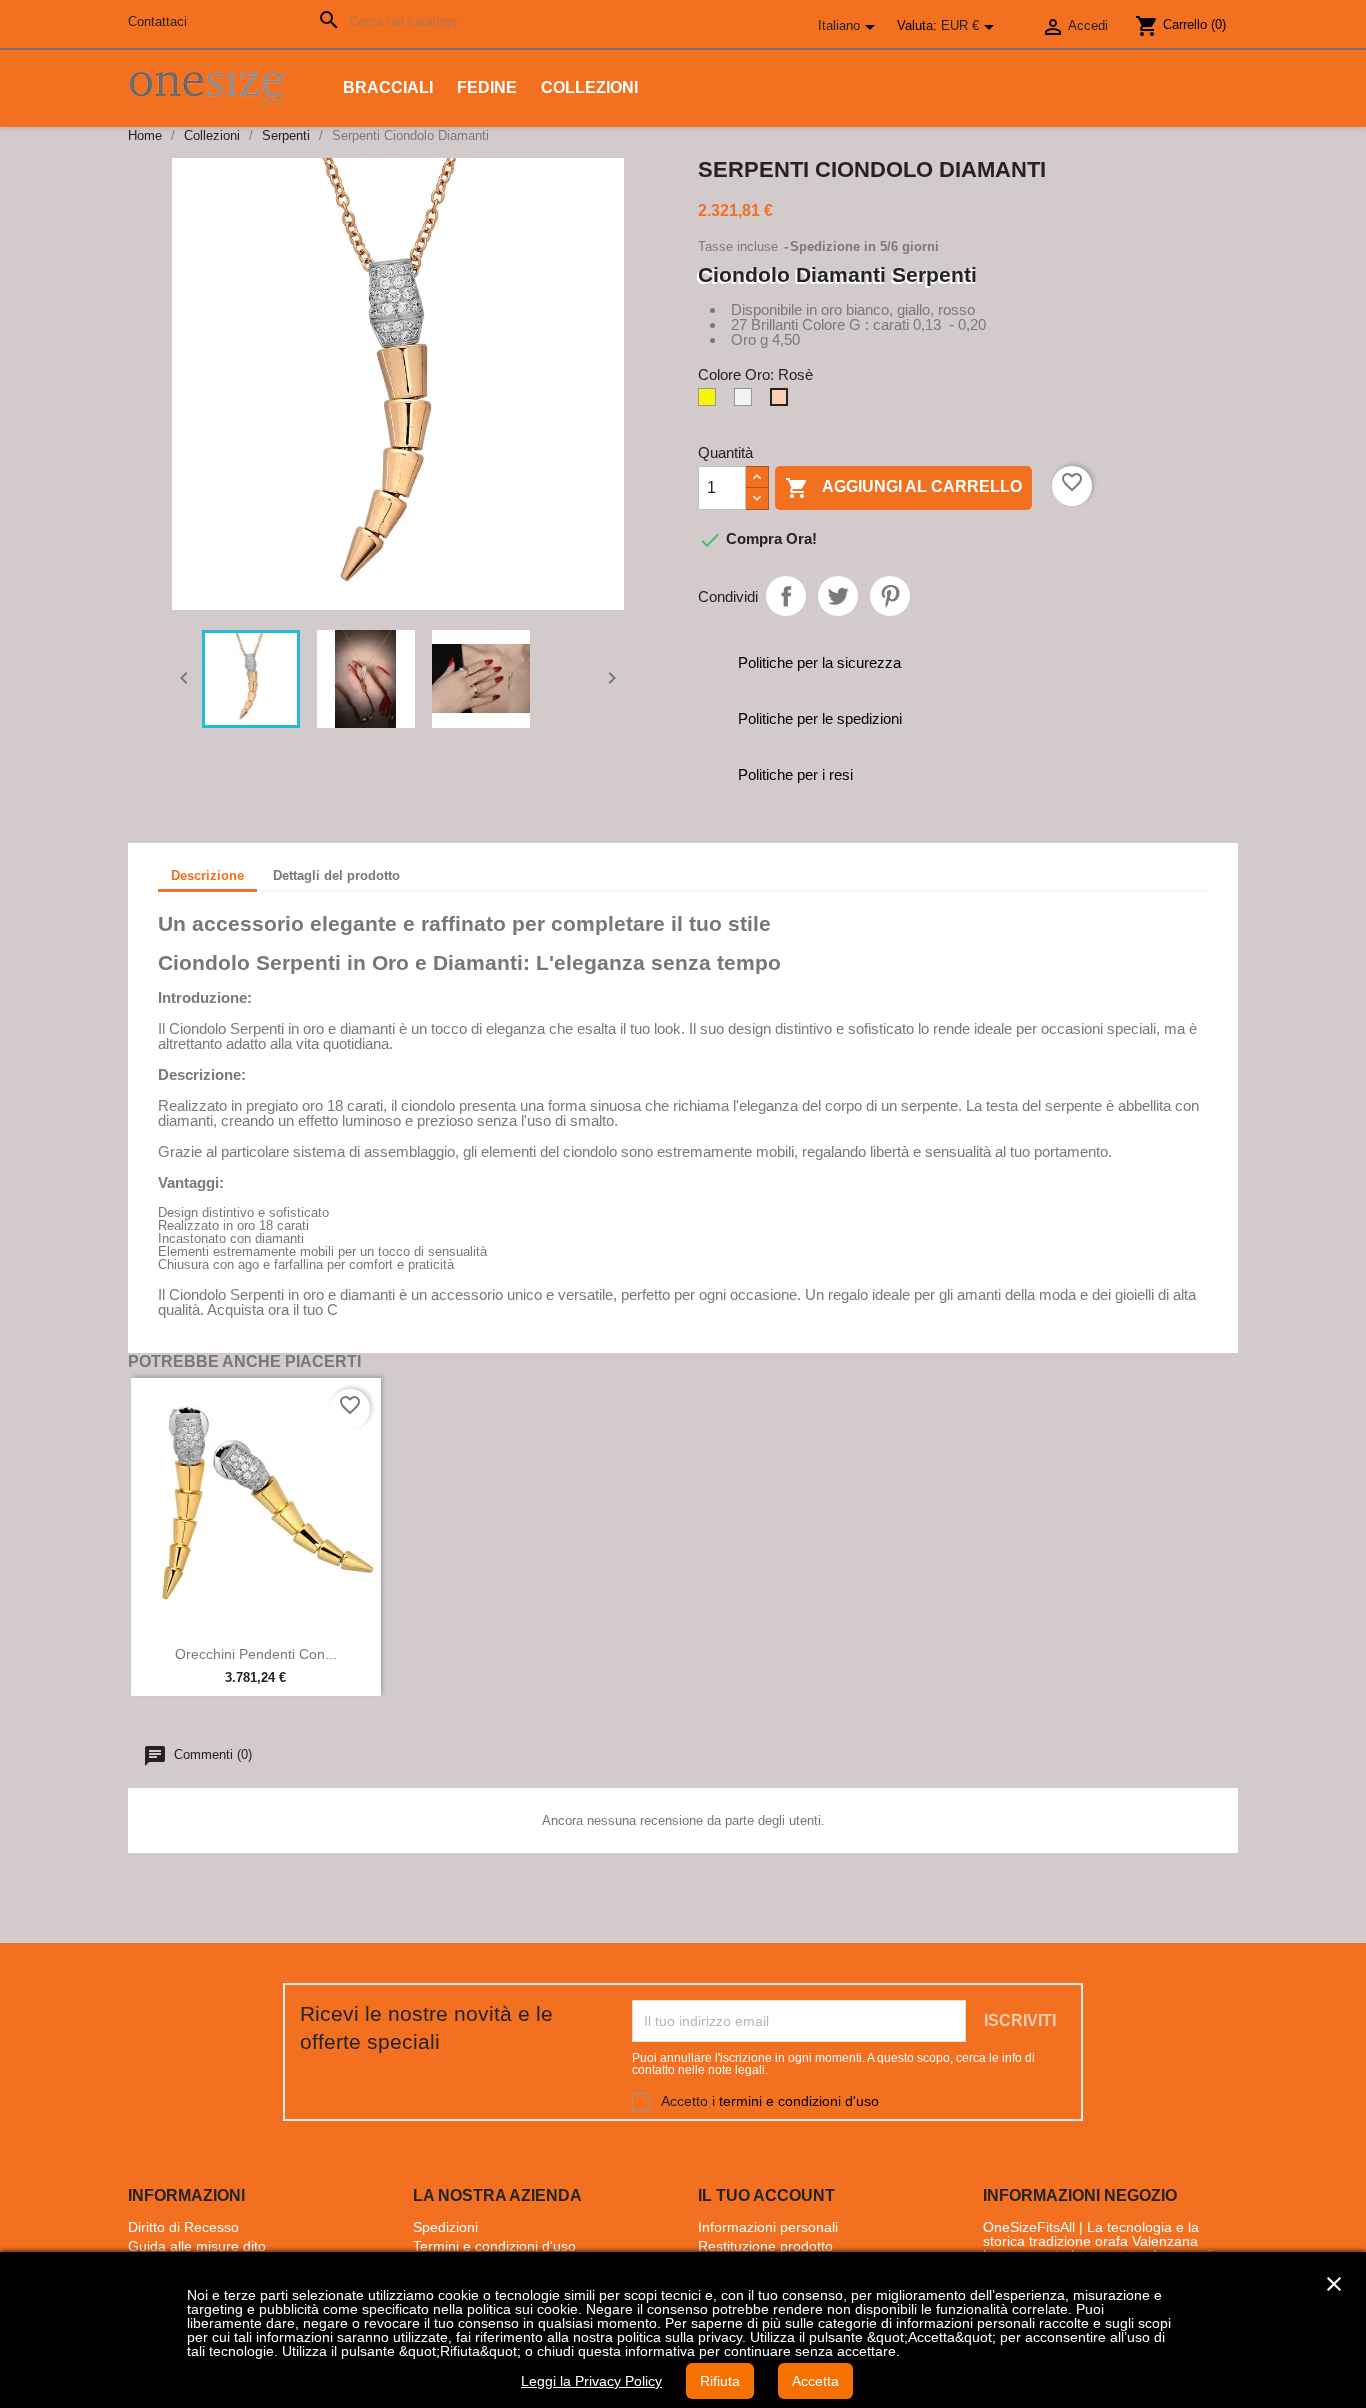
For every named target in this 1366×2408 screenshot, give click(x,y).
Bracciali (388, 87)
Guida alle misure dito (197, 2246)
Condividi (786, 596)
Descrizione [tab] (207, 875)
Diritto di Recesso (183, 2227)
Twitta (838, 596)
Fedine (487, 87)
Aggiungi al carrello (903, 488)
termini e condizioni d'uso (799, 2100)
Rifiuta (720, 2381)
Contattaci (157, 21)
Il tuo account (766, 2195)
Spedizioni (445, 2227)
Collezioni (589, 87)
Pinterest (890, 596)
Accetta (815, 2381)
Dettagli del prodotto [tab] (336, 875)
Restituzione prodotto (765, 2246)
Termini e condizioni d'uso (494, 2246)
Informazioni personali (768, 2227)
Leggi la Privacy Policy (591, 2381)
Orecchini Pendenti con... (256, 1654)
